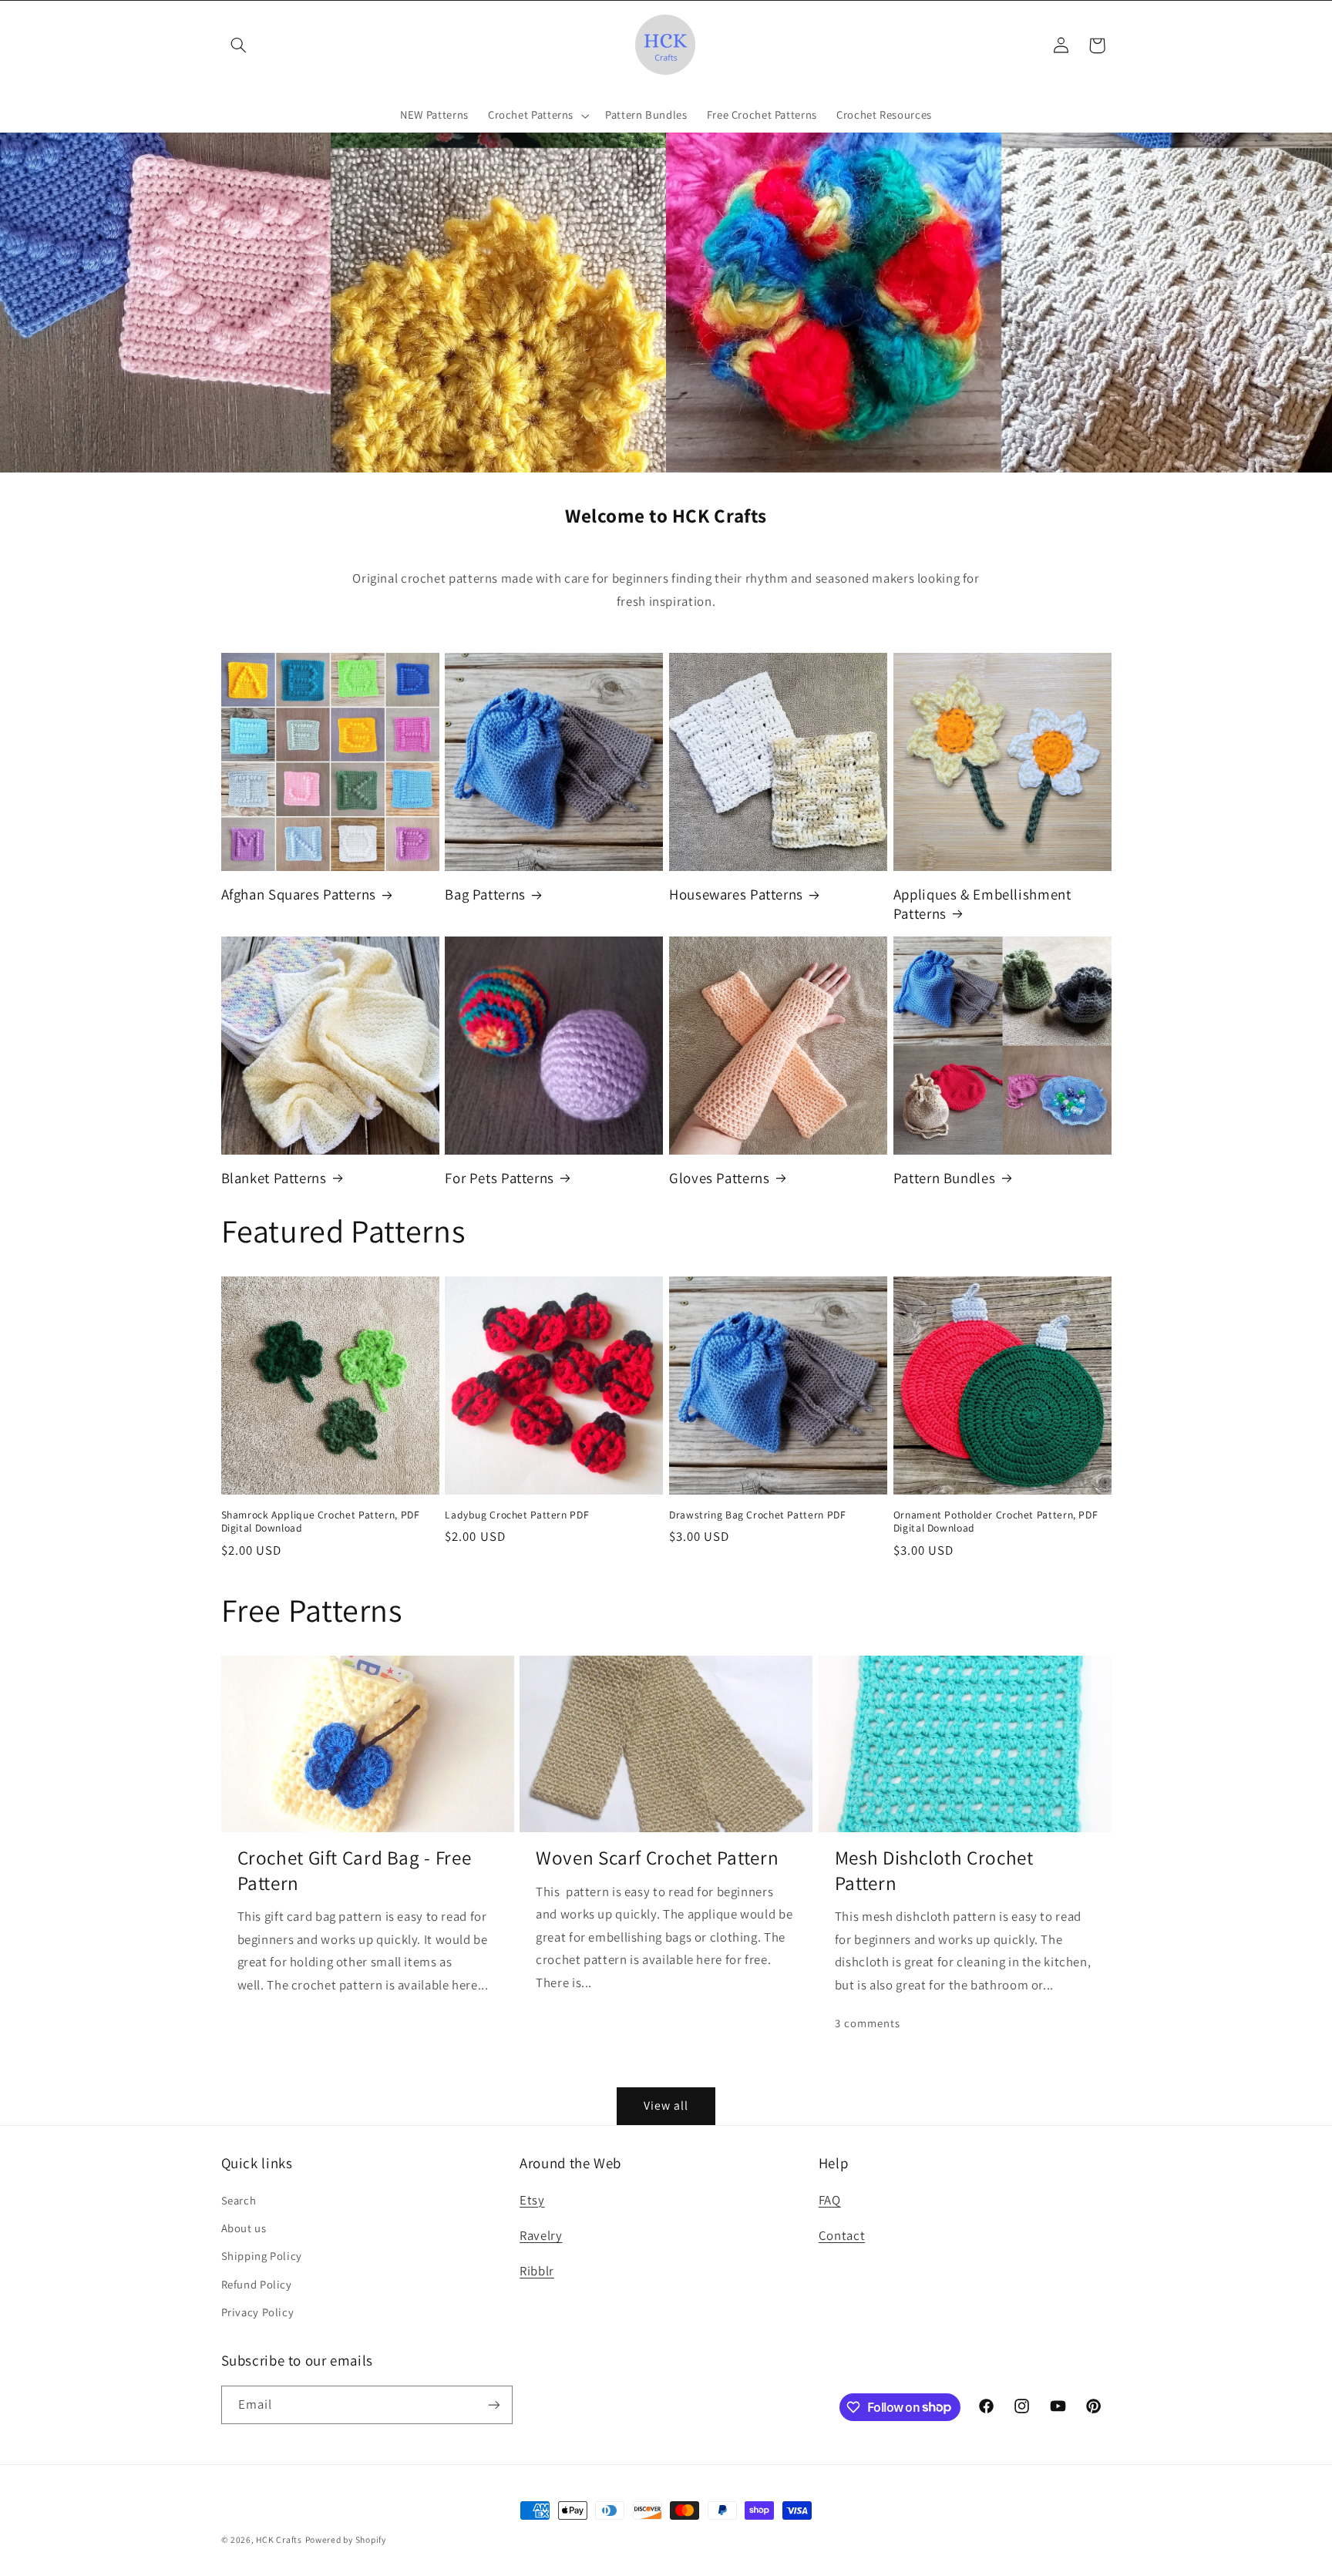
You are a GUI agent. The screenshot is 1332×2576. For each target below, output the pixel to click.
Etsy (532, 2200)
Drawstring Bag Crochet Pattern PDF (757, 1515)
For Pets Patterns (499, 1178)
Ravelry (541, 2235)
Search (239, 2200)
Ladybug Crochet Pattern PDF (517, 1515)
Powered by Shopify (346, 2539)
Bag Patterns (485, 894)
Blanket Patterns (274, 1178)
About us (244, 2228)
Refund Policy (257, 2284)
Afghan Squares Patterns (299, 894)
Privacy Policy (258, 2312)
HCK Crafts (279, 2539)
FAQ (830, 2200)
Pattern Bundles (944, 1178)
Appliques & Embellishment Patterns (982, 904)
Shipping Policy (262, 2256)
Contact (842, 2235)
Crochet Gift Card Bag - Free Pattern (355, 1870)
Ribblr (537, 2271)
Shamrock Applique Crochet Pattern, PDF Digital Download (321, 1522)
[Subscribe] (493, 2404)
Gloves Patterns (719, 1178)
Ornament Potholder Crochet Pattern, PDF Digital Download (996, 1522)
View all (666, 2105)
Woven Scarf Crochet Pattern (657, 1858)
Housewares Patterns (736, 894)
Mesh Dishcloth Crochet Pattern (934, 1870)
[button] (239, 45)
